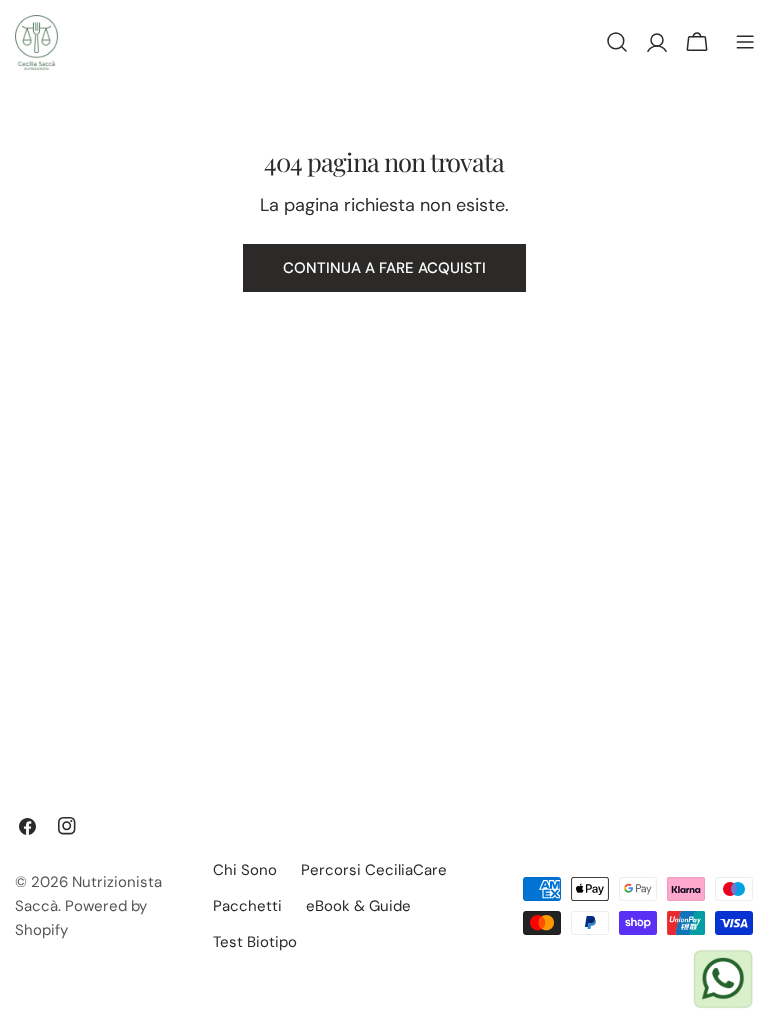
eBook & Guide (358, 906)
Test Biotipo (255, 942)
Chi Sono (245, 870)
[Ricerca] (617, 42)
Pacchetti (247, 906)
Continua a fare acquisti (384, 268)
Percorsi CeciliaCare (374, 870)
